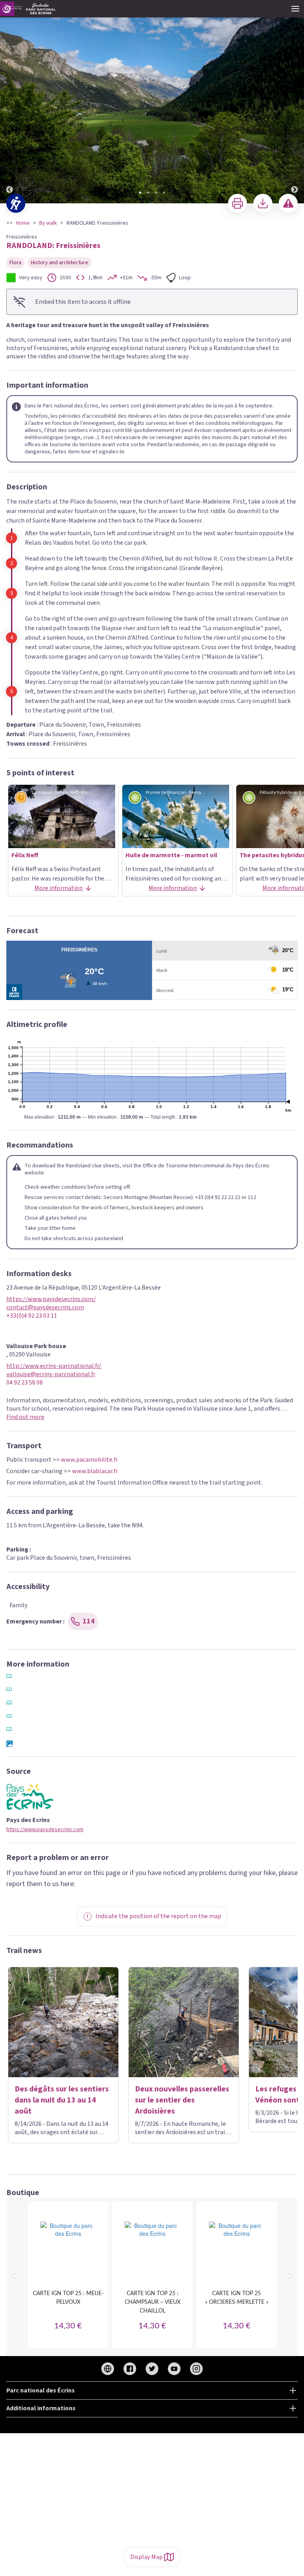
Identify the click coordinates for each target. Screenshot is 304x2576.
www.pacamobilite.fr (89, 1460)
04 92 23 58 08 (25, 1383)
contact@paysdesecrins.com (45, 1308)
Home (23, 223)
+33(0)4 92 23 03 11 (32, 1316)
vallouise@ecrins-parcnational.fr (51, 1374)
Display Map (146, 2557)
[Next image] (294, 102)
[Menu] (295, 9)
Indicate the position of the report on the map (158, 1916)
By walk (48, 223)
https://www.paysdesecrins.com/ (51, 1299)
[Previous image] (9, 102)
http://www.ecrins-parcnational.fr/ (54, 1366)
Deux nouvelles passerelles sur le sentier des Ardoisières (182, 2100)
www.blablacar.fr (95, 1471)
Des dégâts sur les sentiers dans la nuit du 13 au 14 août (62, 2100)
